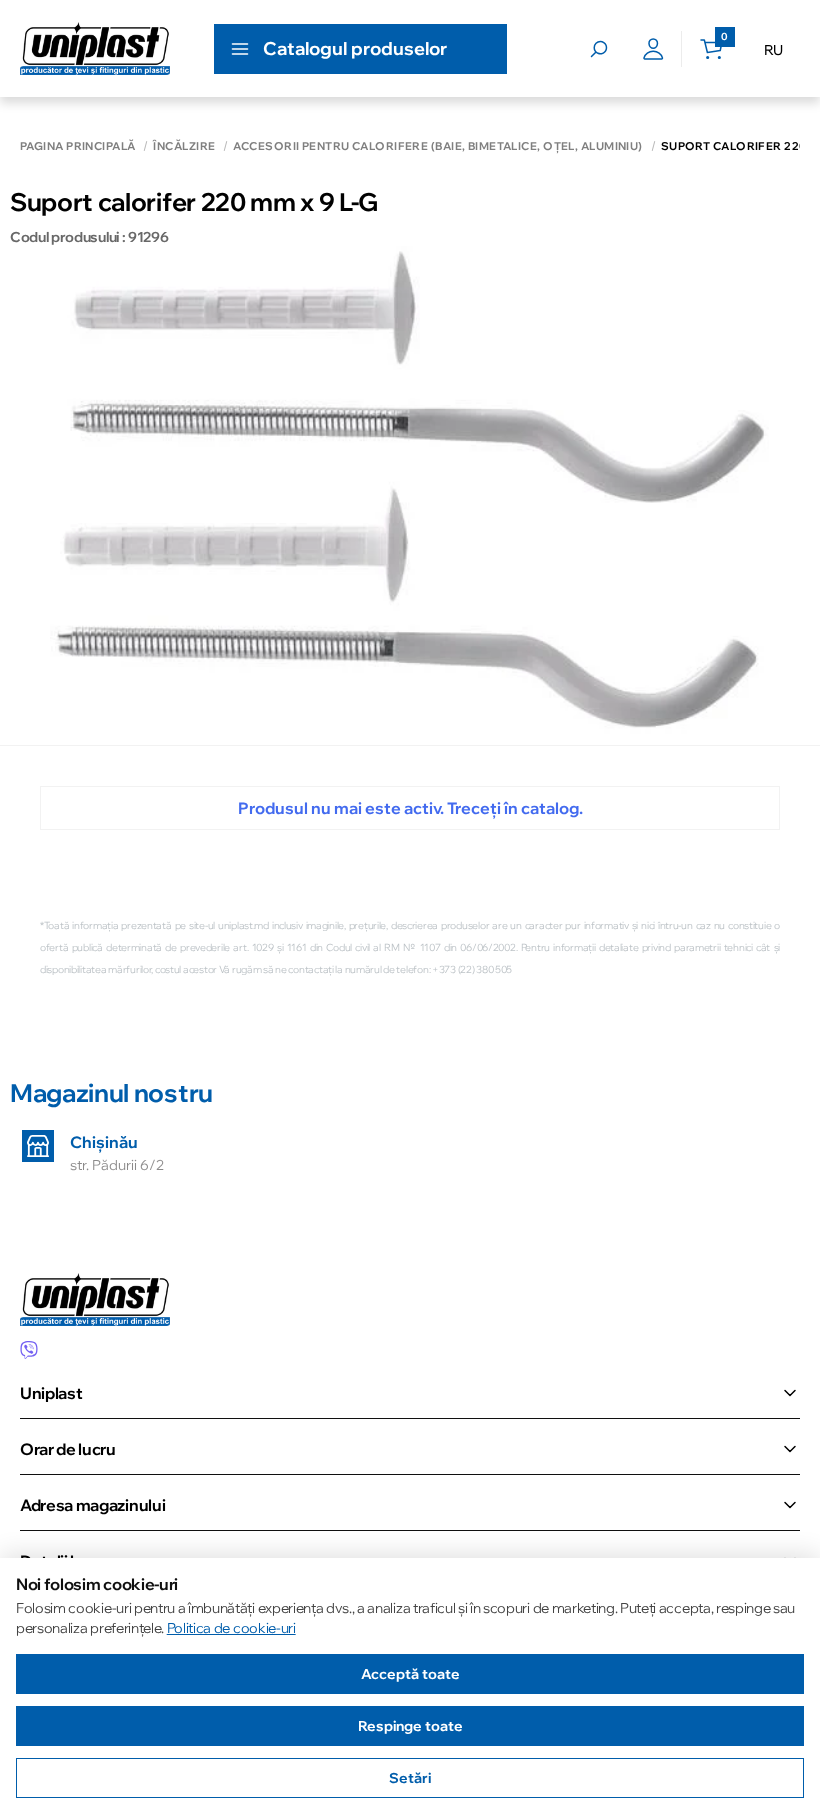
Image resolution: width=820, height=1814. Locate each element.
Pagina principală (77, 146)
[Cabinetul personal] (653, 49)
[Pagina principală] (95, 48)
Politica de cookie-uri (231, 1628)
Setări (410, 1778)
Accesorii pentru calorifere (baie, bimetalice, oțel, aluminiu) (437, 146)
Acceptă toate (410, 1674)
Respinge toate (410, 1726)
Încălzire (184, 146)
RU (773, 50)
